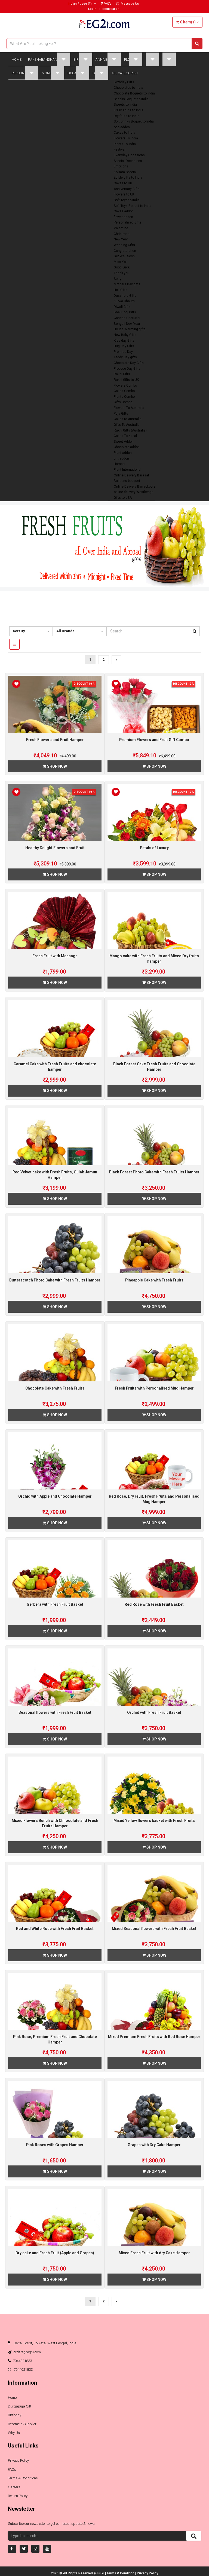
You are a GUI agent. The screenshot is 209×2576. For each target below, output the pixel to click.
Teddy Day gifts (125, 357)
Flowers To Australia (129, 408)
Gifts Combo (123, 402)
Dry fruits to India (127, 116)
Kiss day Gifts (124, 341)
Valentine (121, 228)
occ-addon (122, 127)
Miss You (121, 262)
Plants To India (125, 144)
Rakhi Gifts (122, 374)
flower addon (123, 217)
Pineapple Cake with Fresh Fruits (154, 1280)
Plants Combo (124, 397)
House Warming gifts (130, 329)
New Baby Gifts (125, 335)
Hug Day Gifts (124, 346)
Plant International (127, 470)
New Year (121, 239)
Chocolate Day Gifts (129, 363)
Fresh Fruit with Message (55, 956)
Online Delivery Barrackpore (135, 487)
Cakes (151, 60)
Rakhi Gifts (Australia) (130, 430)
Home (17, 60)
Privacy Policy (18, 2460)
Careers (14, 2487)
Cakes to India (125, 133)
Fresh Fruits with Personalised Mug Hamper (154, 1388)
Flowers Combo (125, 386)
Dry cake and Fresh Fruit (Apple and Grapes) (55, 2253)
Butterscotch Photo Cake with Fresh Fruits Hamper (55, 1280)
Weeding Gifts (124, 245)
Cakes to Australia (128, 419)
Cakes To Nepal (125, 436)
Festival (120, 149)
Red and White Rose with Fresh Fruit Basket (55, 1929)
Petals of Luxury (154, 848)
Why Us (14, 2433)
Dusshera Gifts (125, 296)
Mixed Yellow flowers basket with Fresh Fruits (154, 1821)
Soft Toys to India (127, 200)
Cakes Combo (124, 391)
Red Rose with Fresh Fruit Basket (154, 1604)
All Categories (125, 73)
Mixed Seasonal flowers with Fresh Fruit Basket (154, 1929)
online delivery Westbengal (134, 492)
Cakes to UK (123, 183)
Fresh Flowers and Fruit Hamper (55, 740)
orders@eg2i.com (27, 2352)
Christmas (122, 234)
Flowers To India (126, 138)
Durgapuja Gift (20, 2406)
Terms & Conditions (23, 2478)
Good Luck (122, 267)
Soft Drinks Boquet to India (134, 121)
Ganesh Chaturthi (127, 318)
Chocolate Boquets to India (134, 93)
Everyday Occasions (129, 155)
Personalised (23, 73)
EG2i (101, 2573)
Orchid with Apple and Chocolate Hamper (55, 1496)
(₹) (80, 4)
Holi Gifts (121, 290)
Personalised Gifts (128, 222)
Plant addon (123, 453)
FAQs (12, 2469)
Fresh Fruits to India (129, 110)
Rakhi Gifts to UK (126, 380)
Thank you (122, 273)
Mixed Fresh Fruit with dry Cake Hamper (154, 2253)
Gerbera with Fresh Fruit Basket (55, 1604)
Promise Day (123, 352)
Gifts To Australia (127, 425)
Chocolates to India (128, 88)
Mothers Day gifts (127, 284)
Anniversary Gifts (127, 189)
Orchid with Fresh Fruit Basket (154, 1712)
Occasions (77, 73)
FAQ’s (107, 4)
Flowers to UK (124, 194)
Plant (167, 60)
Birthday (81, 60)
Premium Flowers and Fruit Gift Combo (154, 740)
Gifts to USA (123, 498)
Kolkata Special (125, 172)
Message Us (129, 4)
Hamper (120, 464)
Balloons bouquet (127, 481)
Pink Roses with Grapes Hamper (55, 2145)
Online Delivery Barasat (131, 475)
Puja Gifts (121, 414)
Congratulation (125, 251)
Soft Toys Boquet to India (133, 206)
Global (99, 73)
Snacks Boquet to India (131, 99)
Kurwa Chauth (124, 301)
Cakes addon (124, 211)
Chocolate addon (127, 447)
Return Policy (18, 2496)
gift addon (121, 458)
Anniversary (107, 60)
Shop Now (57, 766)
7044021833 (22, 2361)
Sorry (118, 279)
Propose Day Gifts (127, 369)
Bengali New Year (127, 324)
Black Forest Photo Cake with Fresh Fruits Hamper (154, 1172)
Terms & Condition (121, 2573)
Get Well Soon (124, 256)
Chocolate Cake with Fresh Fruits (55, 1388)
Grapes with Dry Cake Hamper (154, 2145)
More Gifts (51, 73)
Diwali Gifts (122, 307)
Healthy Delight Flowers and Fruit (55, 848)
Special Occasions (128, 161)
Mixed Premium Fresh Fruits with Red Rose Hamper (154, 2037)
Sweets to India (125, 105)
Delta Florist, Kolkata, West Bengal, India (45, 2343)
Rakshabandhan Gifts (47, 60)
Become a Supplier (22, 2424)
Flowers (132, 60)
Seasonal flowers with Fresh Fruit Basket (55, 1712)
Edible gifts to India (128, 178)
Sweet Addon (124, 442)
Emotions (121, 166)
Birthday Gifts (124, 82)
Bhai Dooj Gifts (125, 312)
